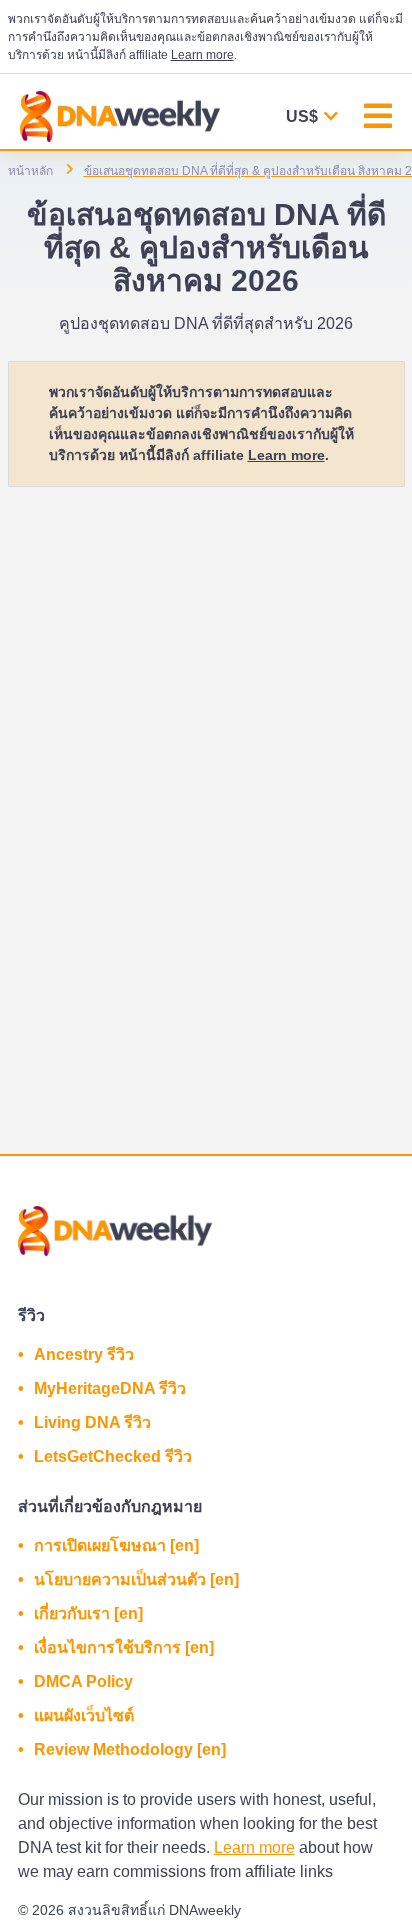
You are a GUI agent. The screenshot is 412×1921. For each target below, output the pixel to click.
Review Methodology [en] (130, 1749)
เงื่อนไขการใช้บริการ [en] (124, 1647)
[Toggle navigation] (378, 118)
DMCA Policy (83, 1681)
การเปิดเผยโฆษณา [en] (116, 1545)
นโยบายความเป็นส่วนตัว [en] (136, 1579)
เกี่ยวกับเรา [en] (88, 1613)
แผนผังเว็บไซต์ (84, 1715)
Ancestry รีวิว (84, 1354)
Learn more (202, 55)
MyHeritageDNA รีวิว (110, 1388)
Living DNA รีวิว (92, 1422)
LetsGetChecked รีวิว (113, 1456)
